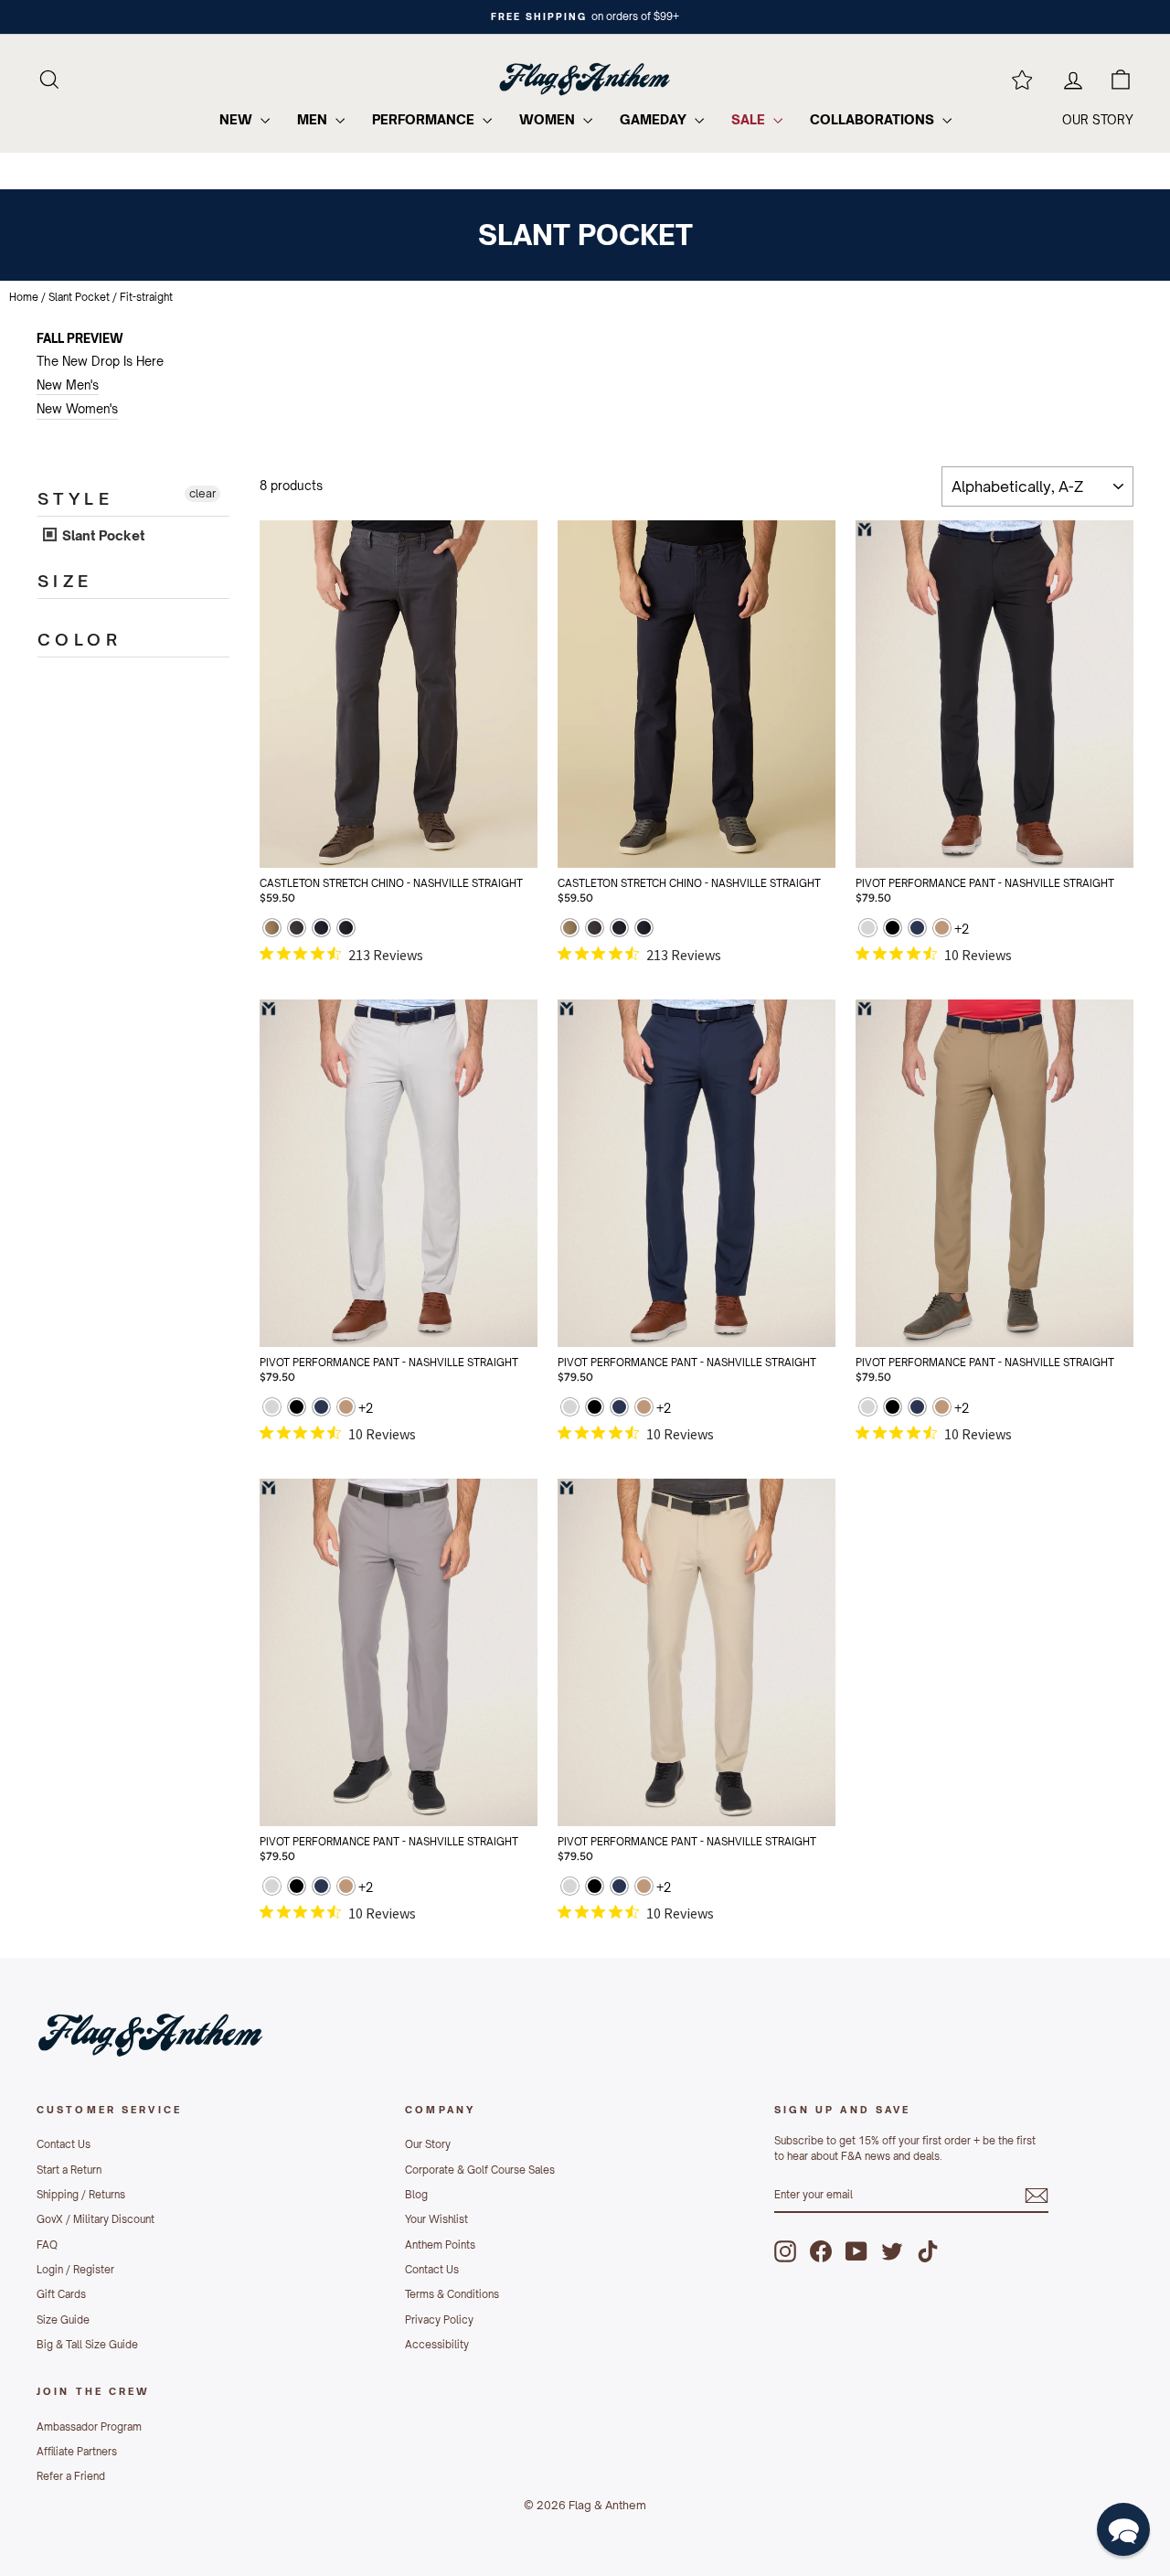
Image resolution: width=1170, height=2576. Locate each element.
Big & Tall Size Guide (87, 2345)
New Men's (68, 385)
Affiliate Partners (77, 2452)
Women (549, 119)
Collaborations (874, 119)
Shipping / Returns (81, 2195)
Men (314, 119)
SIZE (65, 581)
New (238, 119)
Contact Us (64, 2144)
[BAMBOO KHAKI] (272, 930)
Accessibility (437, 2345)
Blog (416, 2195)
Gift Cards (61, 2294)
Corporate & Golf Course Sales (480, 2170)
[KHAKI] (942, 930)
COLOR (80, 639)
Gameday (655, 119)
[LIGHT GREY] (868, 930)
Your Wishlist (436, 2219)
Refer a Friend (71, 2476)
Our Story (428, 2144)
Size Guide (63, 2320)
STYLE (75, 498)
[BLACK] (893, 930)
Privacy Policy (439, 2320)
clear (202, 493)
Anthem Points (440, 2245)
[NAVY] (321, 930)
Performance (425, 119)
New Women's (77, 409)
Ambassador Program (89, 2427)
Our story (1098, 120)
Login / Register (75, 2270)
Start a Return (69, 2170)
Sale (750, 119)
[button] (1123, 2529)
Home (24, 297)
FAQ (47, 2245)
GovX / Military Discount (96, 2219)
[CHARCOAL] (297, 930)
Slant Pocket (79, 297)
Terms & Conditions (452, 2294)
